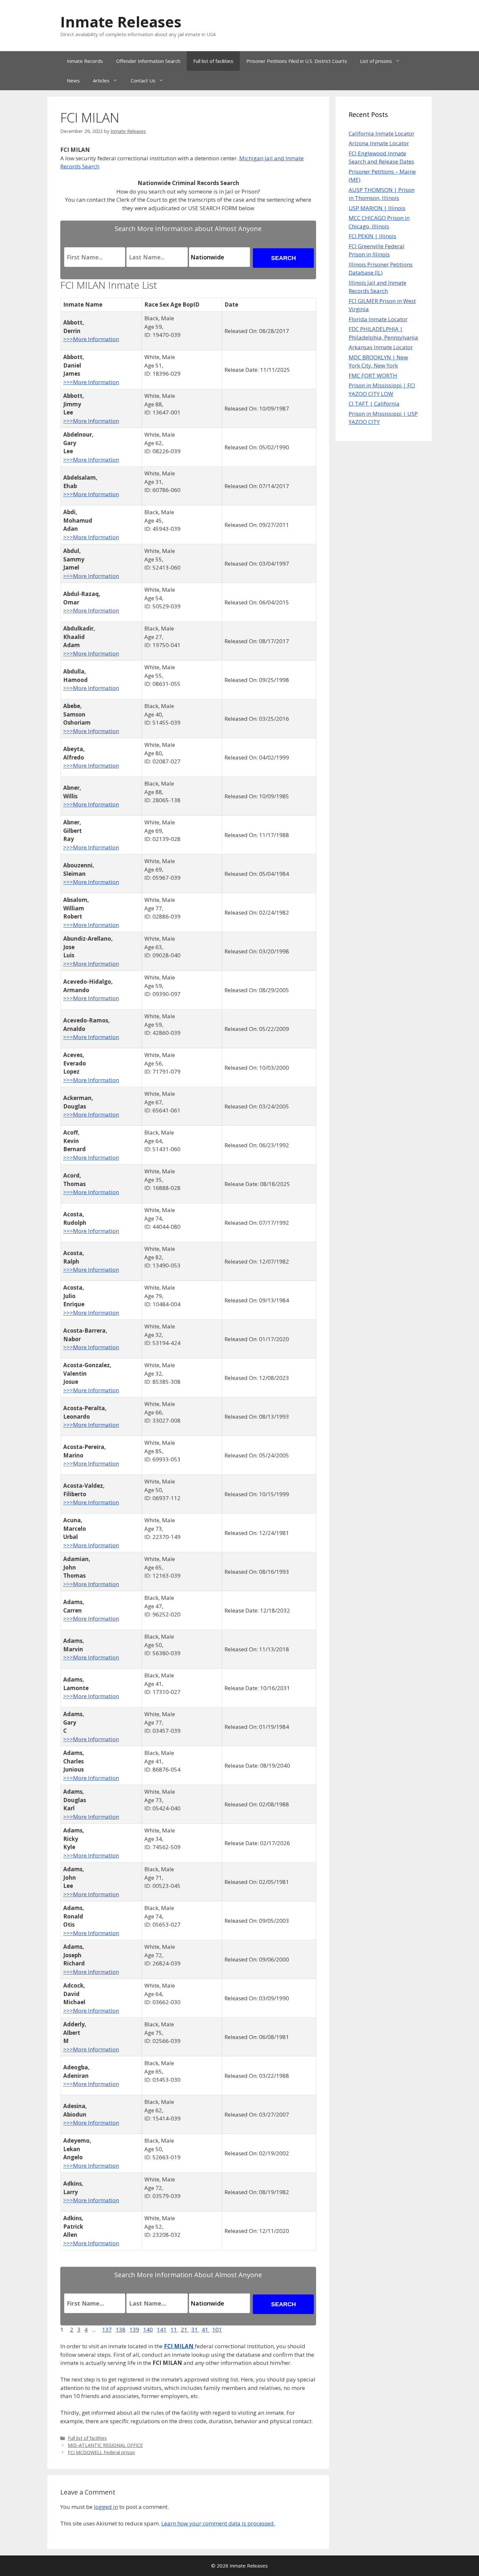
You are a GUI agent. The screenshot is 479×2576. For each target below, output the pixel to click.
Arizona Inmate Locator (379, 143)
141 (162, 2330)
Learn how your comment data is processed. (218, 2523)
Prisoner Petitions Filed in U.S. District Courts (297, 61)
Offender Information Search (148, 61)
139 (134, 2330)
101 (217, 2330)
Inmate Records (85, 61)
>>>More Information (91, 339)
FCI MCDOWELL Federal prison (101, 2452)
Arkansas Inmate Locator (381, 347)
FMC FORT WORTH (373, 376)
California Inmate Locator (382, 133)
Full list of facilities (213, 61)
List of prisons (376, 61)
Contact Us (143, 80)
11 (174, 2330)
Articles (101, 80)
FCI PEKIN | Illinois (372, 236)
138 (121, 2330)
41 (206, 2330)
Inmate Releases (121, 22)
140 (148, 2330)
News (73, 80)
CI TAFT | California (374, 404)
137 (107, 2330)
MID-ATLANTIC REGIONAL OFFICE (105, 2445)
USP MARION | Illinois (377, 208)
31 (195, 2330)
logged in (106, 2507)
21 (185, 2330)
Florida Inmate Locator (378, 319)
